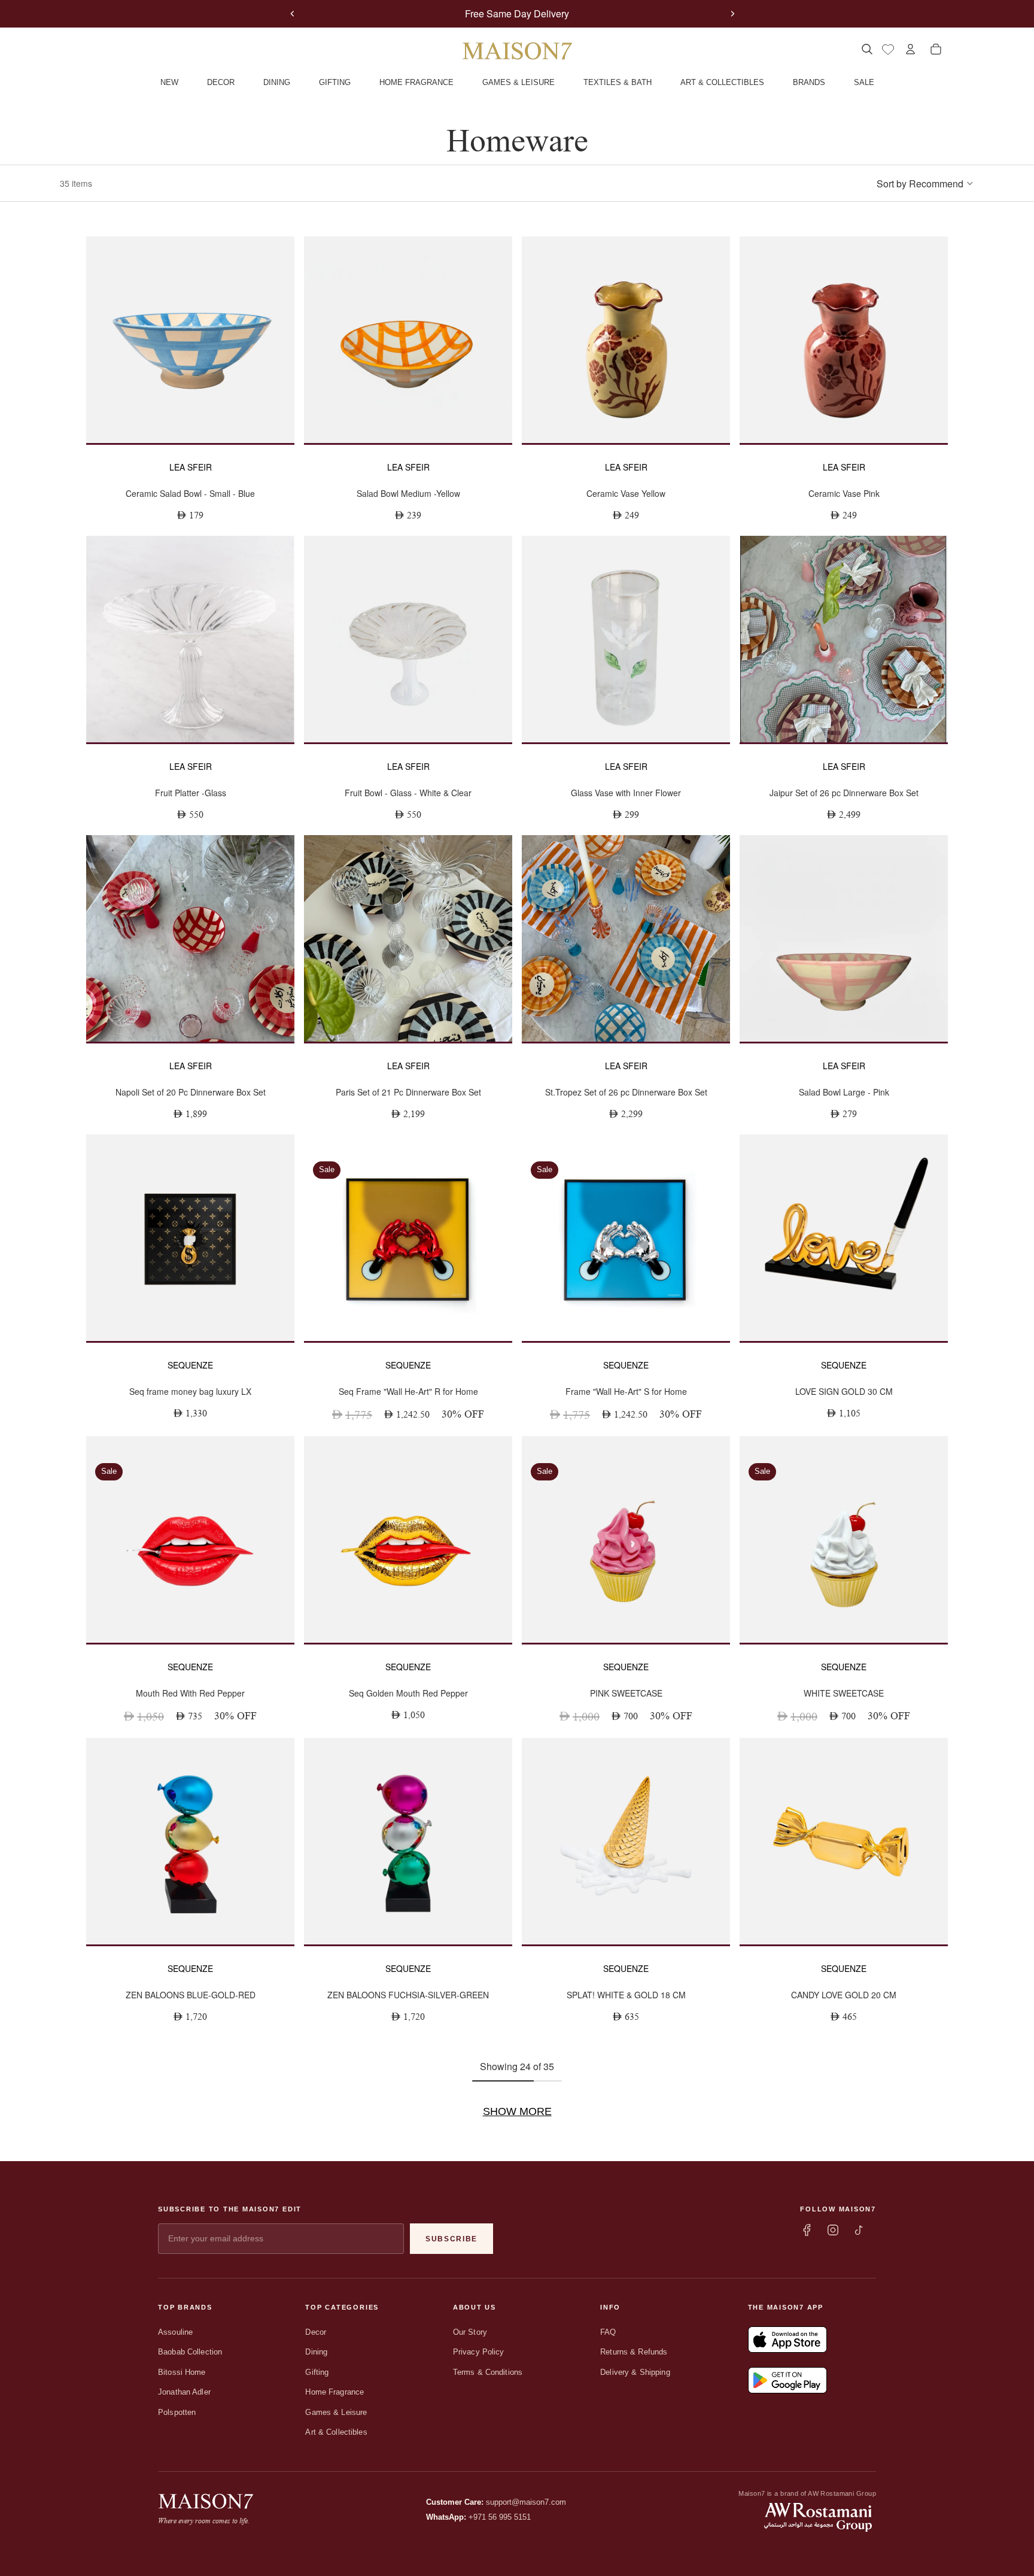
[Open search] (867, 49)
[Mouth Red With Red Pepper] (190, 1539)
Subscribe (451, 2239)
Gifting (317, 2372)
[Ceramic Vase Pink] (844, 340)
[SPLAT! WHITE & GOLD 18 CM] (626, 1841)
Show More (517, 2111)
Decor (316, 2332)
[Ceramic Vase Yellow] (626, 340)
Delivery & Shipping (635, 2372)
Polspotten (177, 2412)
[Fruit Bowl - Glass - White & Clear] (408, 639)
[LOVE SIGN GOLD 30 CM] (844, 1238)
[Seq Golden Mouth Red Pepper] (408, 1539)
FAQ (608, 2332)
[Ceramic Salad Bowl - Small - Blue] (190, 340)
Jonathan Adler (184, 2392)
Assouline (175, 2332)
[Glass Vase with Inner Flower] (626, 639)
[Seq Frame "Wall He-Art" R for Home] (408, 1238)
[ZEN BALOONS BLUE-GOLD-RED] (190, 1841)
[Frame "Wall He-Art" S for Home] (626, 1238)
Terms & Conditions (488, 2372)
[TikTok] (859, 2230)
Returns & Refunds (634, 2352)
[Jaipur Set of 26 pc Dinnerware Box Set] (844, 639)
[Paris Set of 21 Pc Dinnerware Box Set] (408, 938)
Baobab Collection (190, 2352)
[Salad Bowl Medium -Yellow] (408, 340)
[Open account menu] (910, 49)
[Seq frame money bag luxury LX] (190, 1238)
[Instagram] (833, 2230)
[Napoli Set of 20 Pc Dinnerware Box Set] (190, 938)
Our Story (470, 2332)
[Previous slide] (293, 14)
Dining (316, 2352)
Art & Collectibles (336, 2432)
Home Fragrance (334, 2392)
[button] (925, 183)
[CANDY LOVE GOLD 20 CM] (844, 1841)
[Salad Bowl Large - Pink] (844, 938)
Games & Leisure (336, 2412)
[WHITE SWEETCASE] (844, 1539)
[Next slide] (732, 14)
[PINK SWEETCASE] (626, 1539)
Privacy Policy (479, 2352)
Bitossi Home (182, 2372)
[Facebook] (807, 2230)
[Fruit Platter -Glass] (190, 639)
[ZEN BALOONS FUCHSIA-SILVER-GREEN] (408, 1841)
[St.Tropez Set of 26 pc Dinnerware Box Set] (626, 938)
